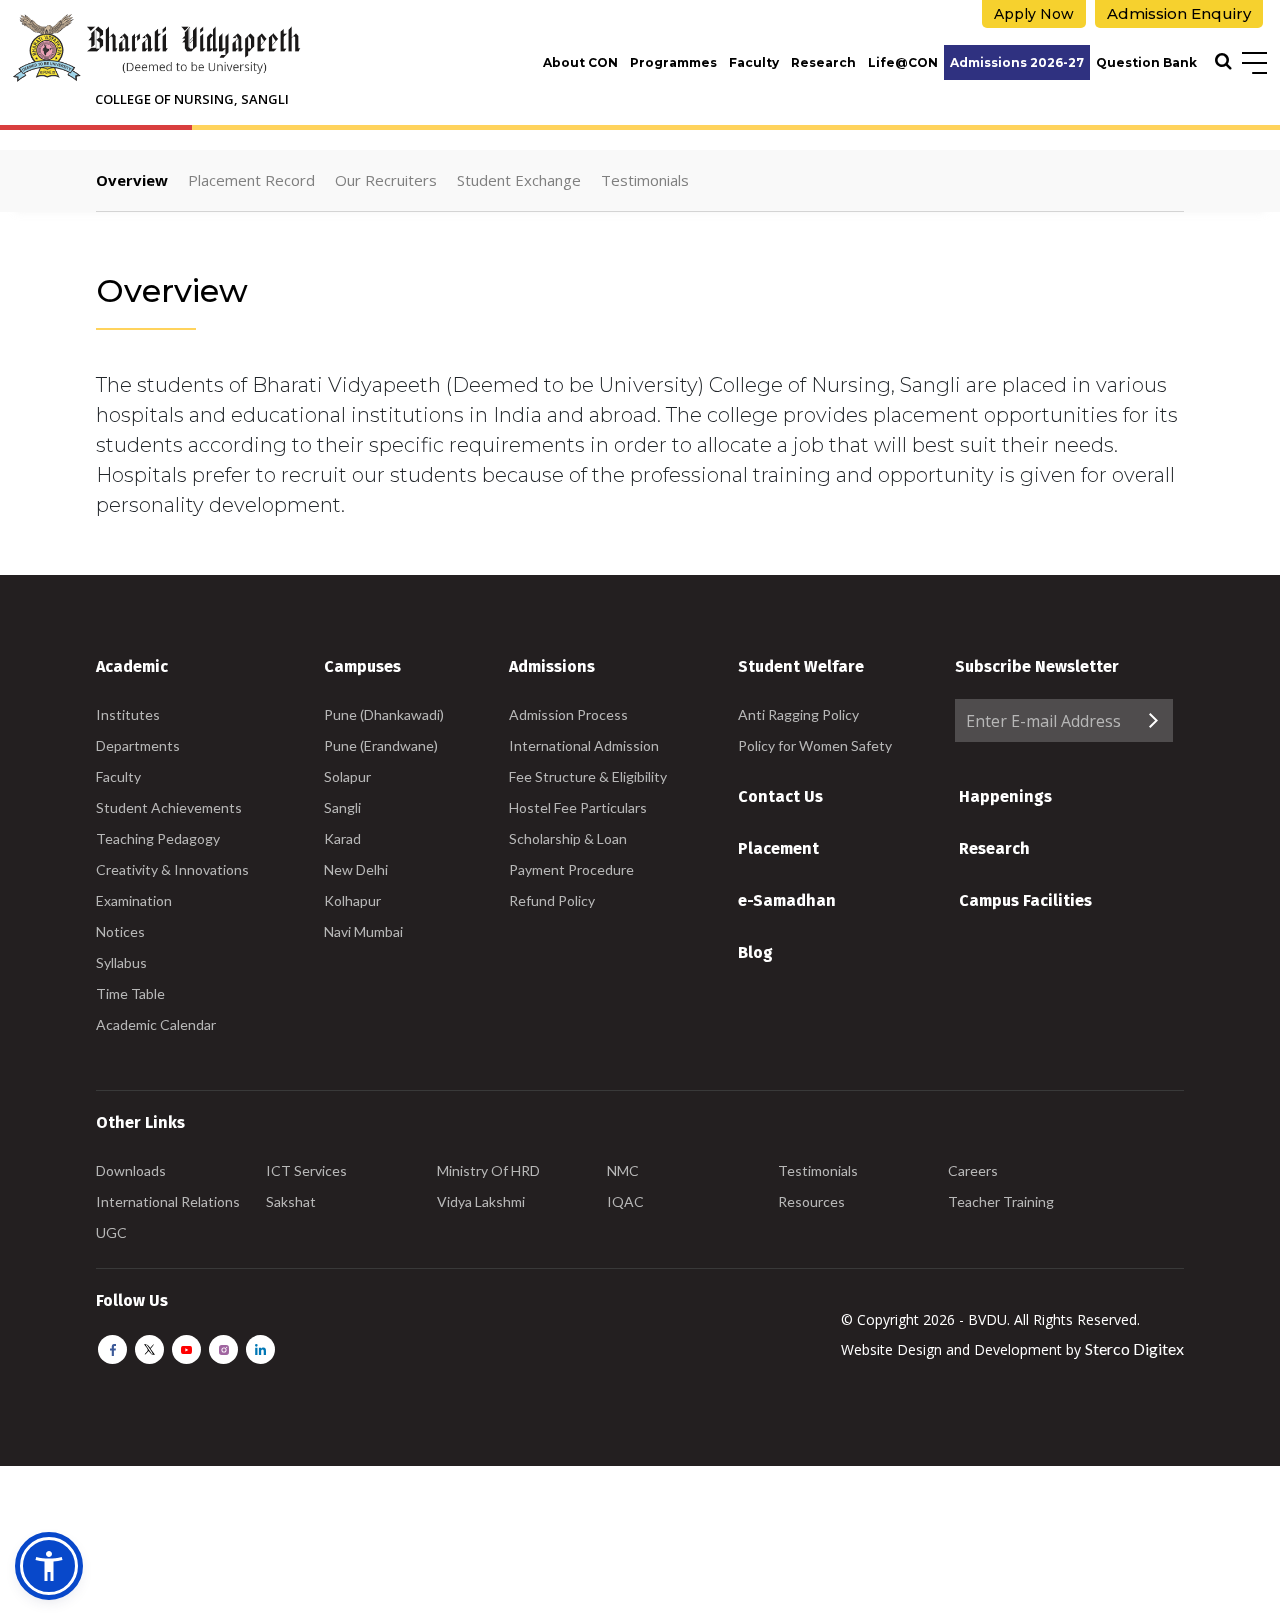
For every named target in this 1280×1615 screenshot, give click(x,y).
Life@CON (903, 62)
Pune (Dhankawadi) (384, 714)
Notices (120, 931)
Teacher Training (1001, 1201)
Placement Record (251, 180)
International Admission (584, 745)
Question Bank (1146, 62)
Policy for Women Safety (815, 745)
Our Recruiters (386, 180)
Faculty (754, 62)
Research (823, 62)
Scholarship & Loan (568, 838)
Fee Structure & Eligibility (588, 776)
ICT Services (306, 1170)
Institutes (128, 714)
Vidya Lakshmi (481, 1201)
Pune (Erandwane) (381, 745)
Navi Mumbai (363, 931)
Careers (973, 1170)
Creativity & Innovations (172, 869)
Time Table (130, 993)
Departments (138, 745)
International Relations (168, 1201)
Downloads (131, 1170)
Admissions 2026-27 (1017, 62)
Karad (342, 838)
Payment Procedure (571, 869)
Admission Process (568, 714)
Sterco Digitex (1134, 1348)
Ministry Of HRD (488, 1170)
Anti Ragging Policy (798, 714)
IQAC (625, 1201)
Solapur (347, 776)
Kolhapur (352, 900)
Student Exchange (519, 180)
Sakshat (291, 1201)
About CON (580, 62)
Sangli (342, 807)
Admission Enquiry (1179, 13)
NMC (623, 1170)
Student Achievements (169, 807)
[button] (49, 1566)
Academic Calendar (156, 1024)
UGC (111, 1232)
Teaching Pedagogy (158, 838)
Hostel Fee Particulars (578, 807)
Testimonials (645, 180)
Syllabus (121, 962)
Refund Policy (552, 900)
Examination (134, 900)
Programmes (673, 62)
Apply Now (1034, 14)
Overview (132, 180)
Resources (811, 1201)
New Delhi (356, 869)
